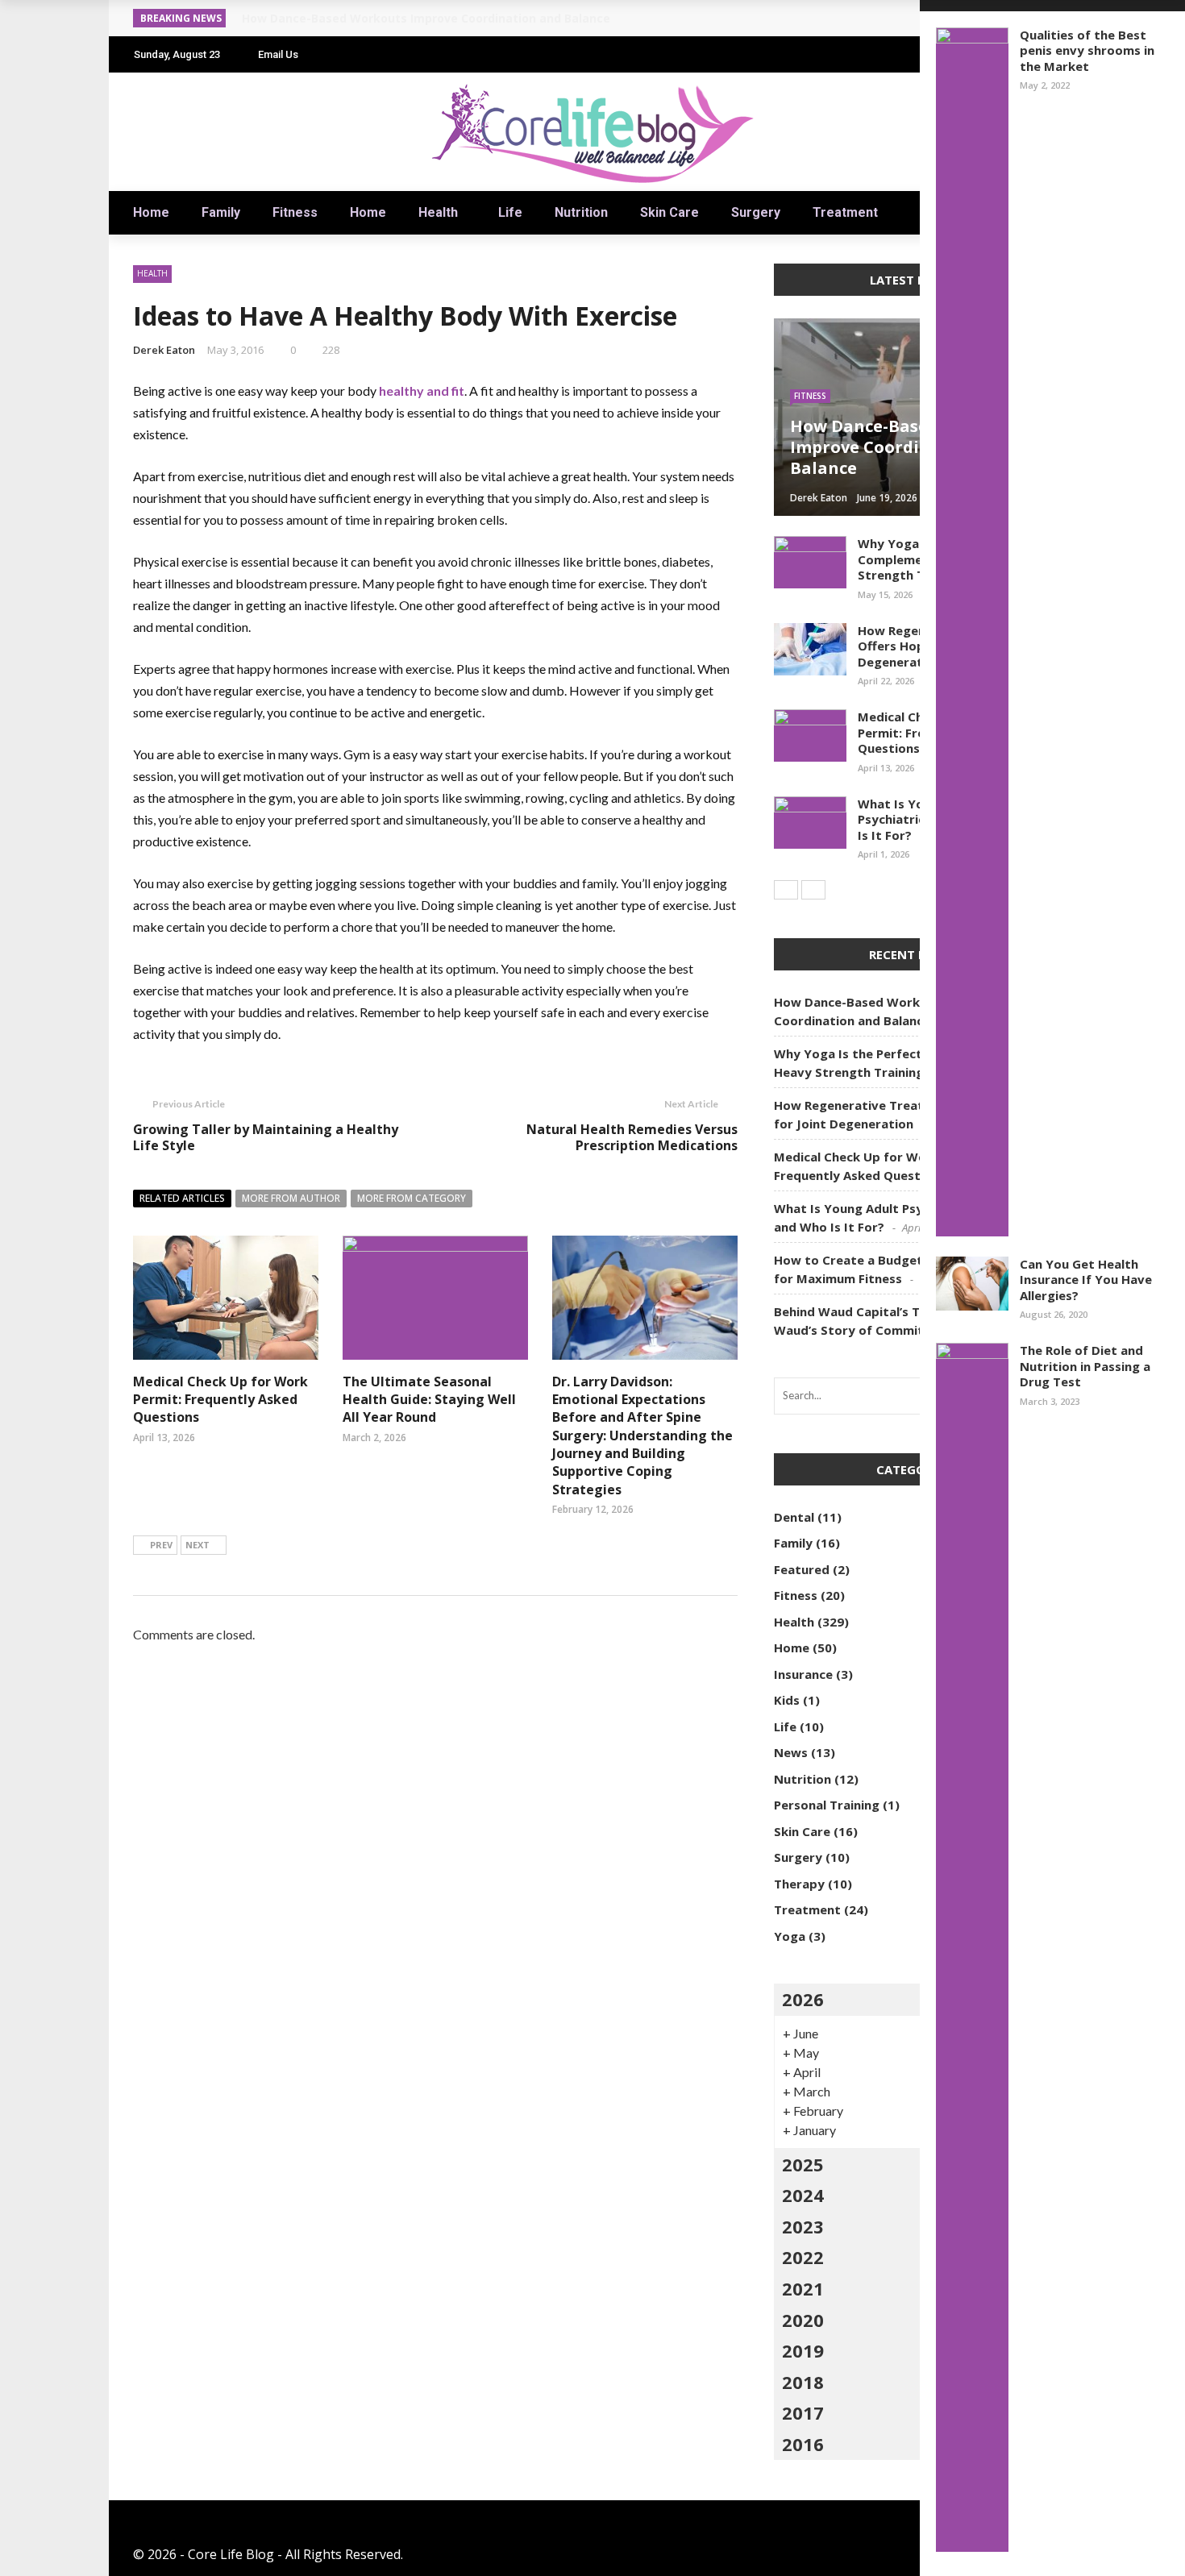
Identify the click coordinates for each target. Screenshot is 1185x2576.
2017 (803, 2412)
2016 (803, 2444)
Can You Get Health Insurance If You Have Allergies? (1086, 1280)
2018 (803, 2382)
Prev (161, 1545)
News (791, 1752)
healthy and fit (422, 391)
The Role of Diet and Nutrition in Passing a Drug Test (1085, 1366)
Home (151, 212)
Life (510, 212)
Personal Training (827, 1805)
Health (438, 212)
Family (221, 212)
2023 (803, 2226)
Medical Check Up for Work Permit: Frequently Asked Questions (220, 1400)
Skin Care (669, 212)
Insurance (803, 1674)
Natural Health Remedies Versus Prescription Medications (632, 1138)
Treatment (845, 212)
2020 (803, 2320)
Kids (787, 1700)
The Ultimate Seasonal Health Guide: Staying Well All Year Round (429, 1400)
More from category (412, 1198)
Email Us (278, 54)
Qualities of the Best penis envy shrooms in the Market (1087, 50)
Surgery (756, 212)
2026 (803, 1999)
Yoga (790, 1936)
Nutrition (581, 212)
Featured (802, 1569)
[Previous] (786, 890)
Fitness (295, 212)
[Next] (813, 890)
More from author (291, 1198)
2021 (803, 2288)
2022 (803, 2257)
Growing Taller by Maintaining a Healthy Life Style (266, 1138)
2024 (803, 2195)
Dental (794, 1517)
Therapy (799, 1884)
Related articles (182, 1198)
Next (197, 1545)
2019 (803, 2350)
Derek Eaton (164, 350)
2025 (803, 2164)
